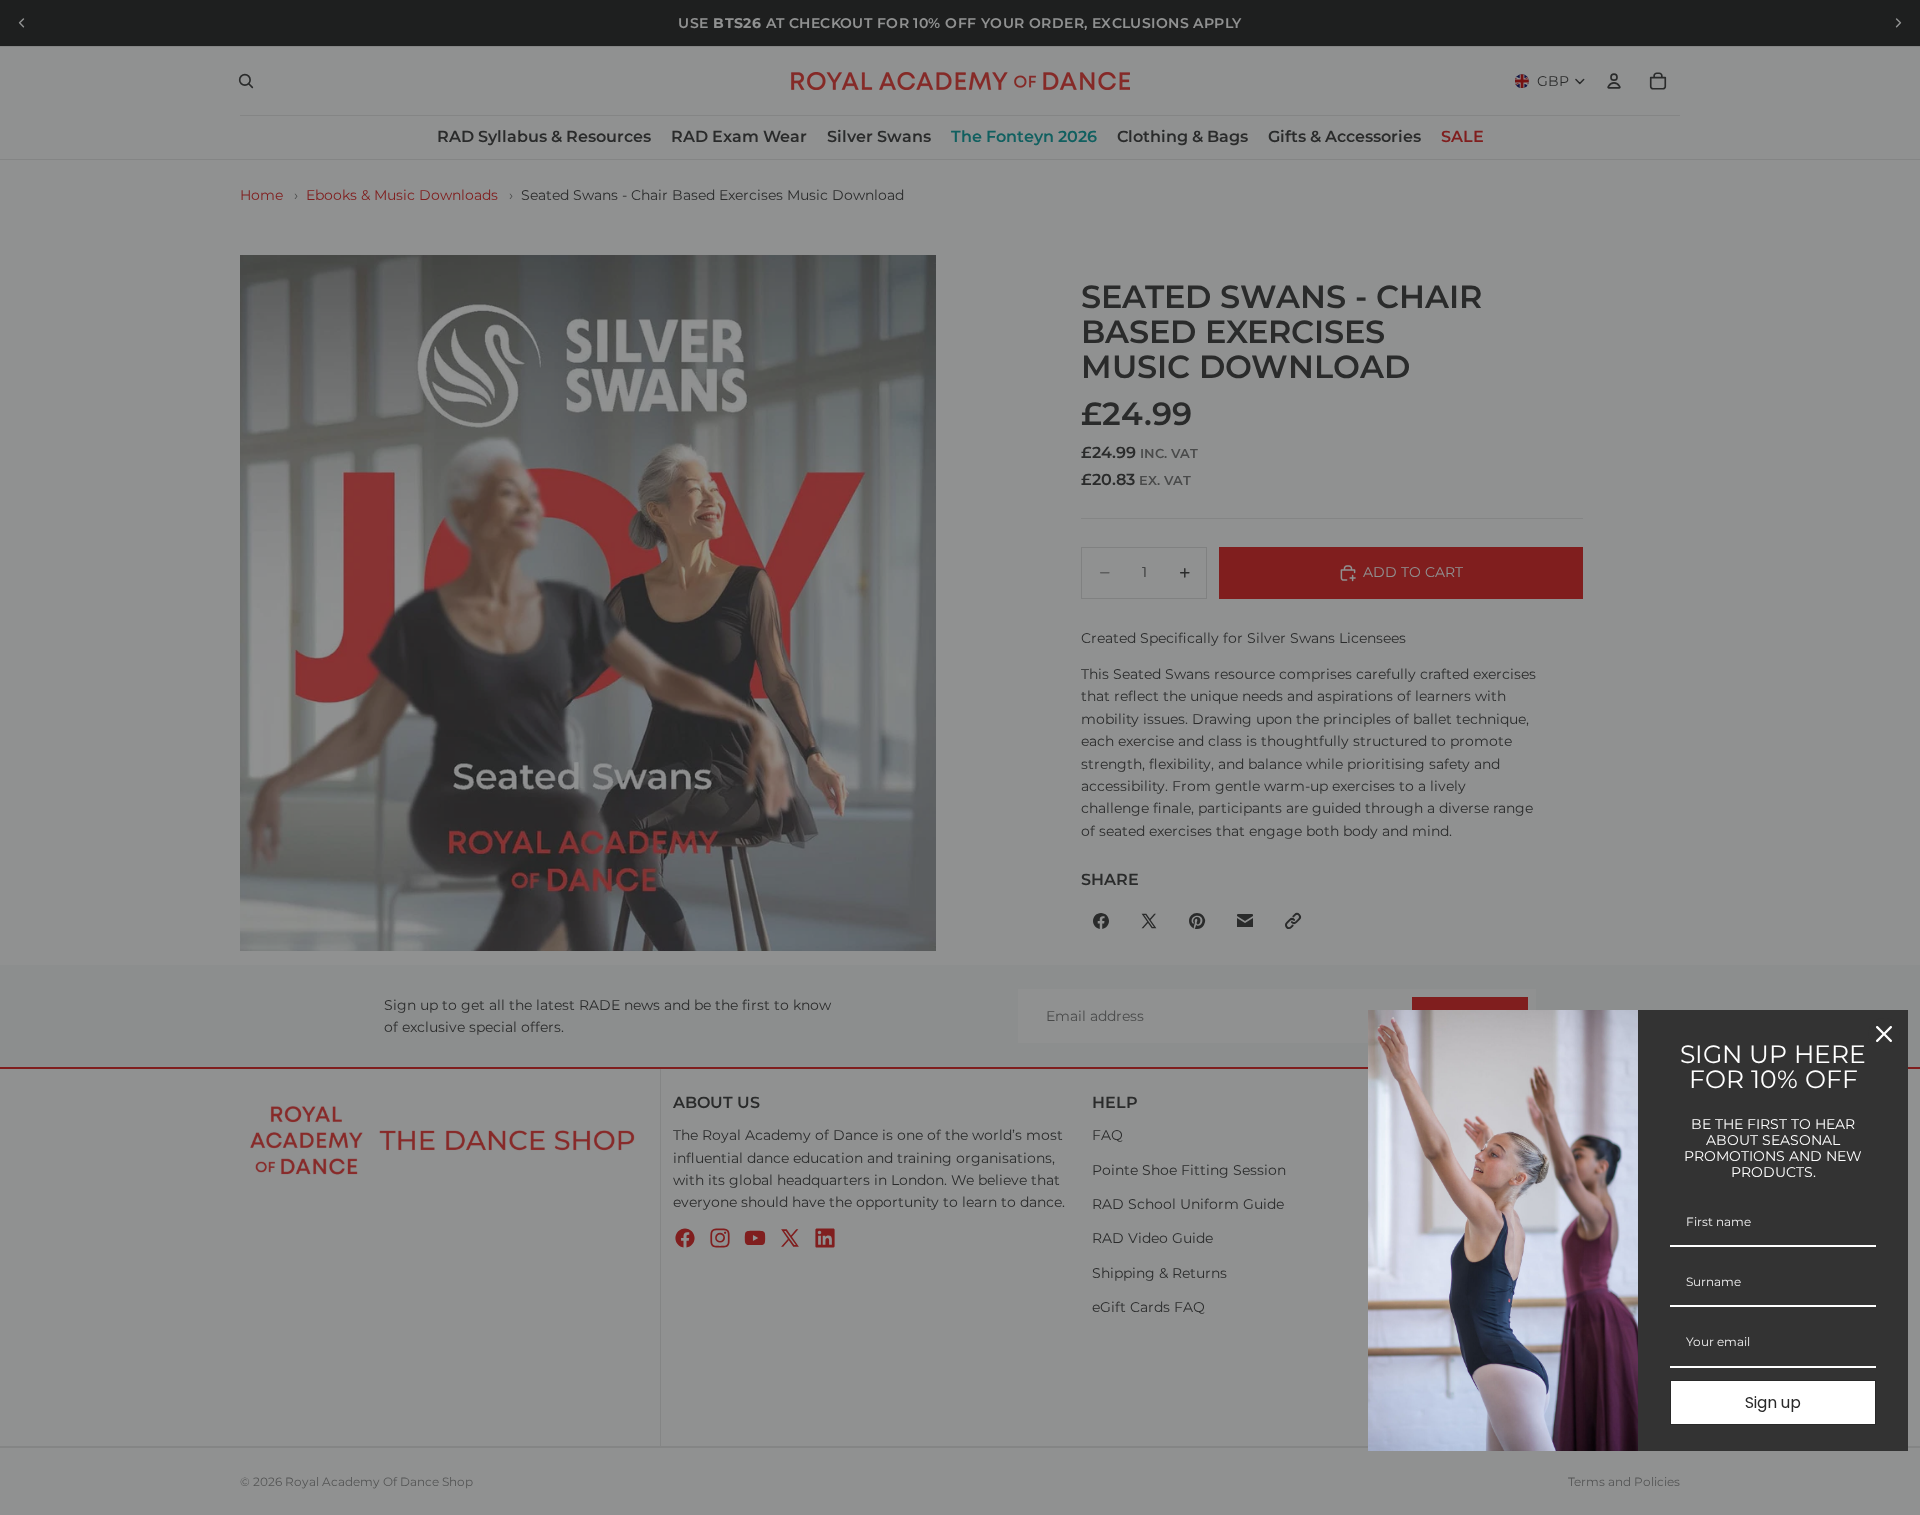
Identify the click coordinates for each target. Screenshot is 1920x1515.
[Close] (1884, 1034)
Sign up (1773, 1402)
